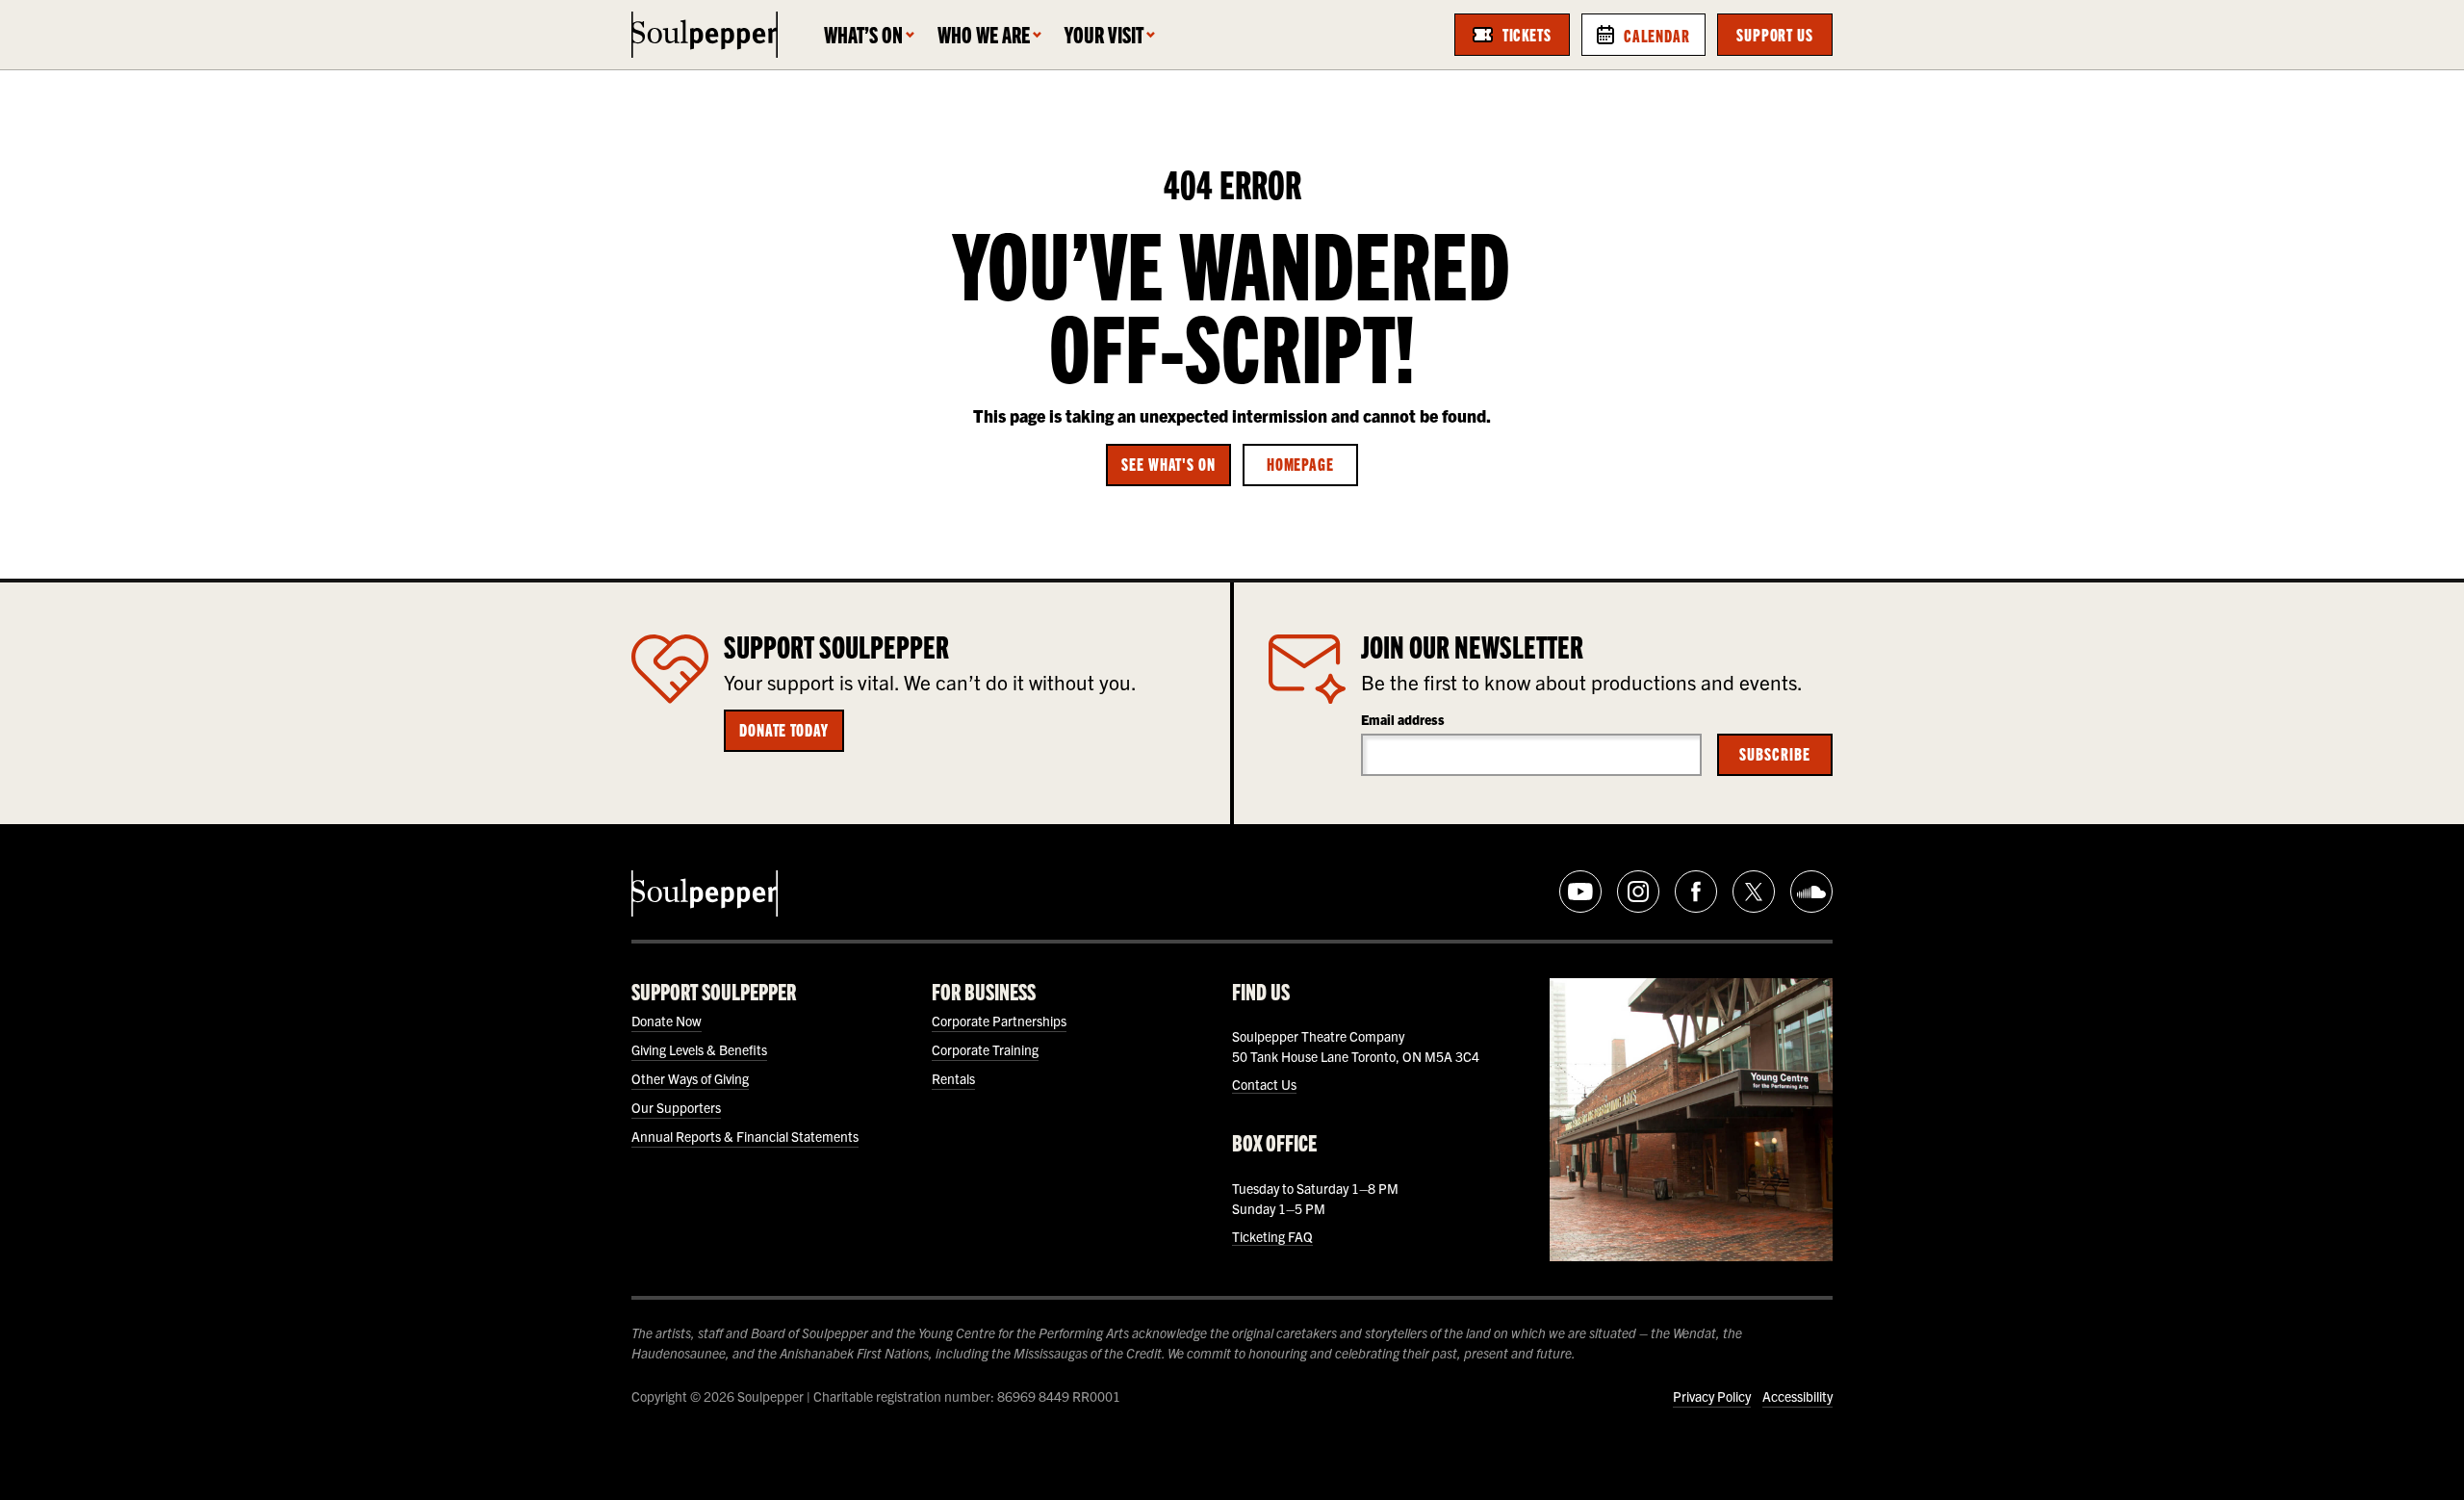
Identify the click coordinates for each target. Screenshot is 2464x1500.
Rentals (953, 1078)
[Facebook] (1696, 892)
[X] (1754, 892)
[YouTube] (1580, 892)
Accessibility (1797, 1396)
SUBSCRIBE (1774, 753)
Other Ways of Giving (690, 1078)
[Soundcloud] (1811, 892)
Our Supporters (676, 1107)
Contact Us (1264, 1084)
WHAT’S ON (863, 34)
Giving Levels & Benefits (699, 1049)
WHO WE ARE (984, 34)
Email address (1403, 719)
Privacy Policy (1712, 1396)
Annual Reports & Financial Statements (745, 1136)
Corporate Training (985, 1049)
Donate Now (667, 1021)
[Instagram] (1638, 892)
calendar (1657, 35)
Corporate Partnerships (999, 1021)
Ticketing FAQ (1272, 1236)
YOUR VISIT (1104, 34)
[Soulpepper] (705, 35)
